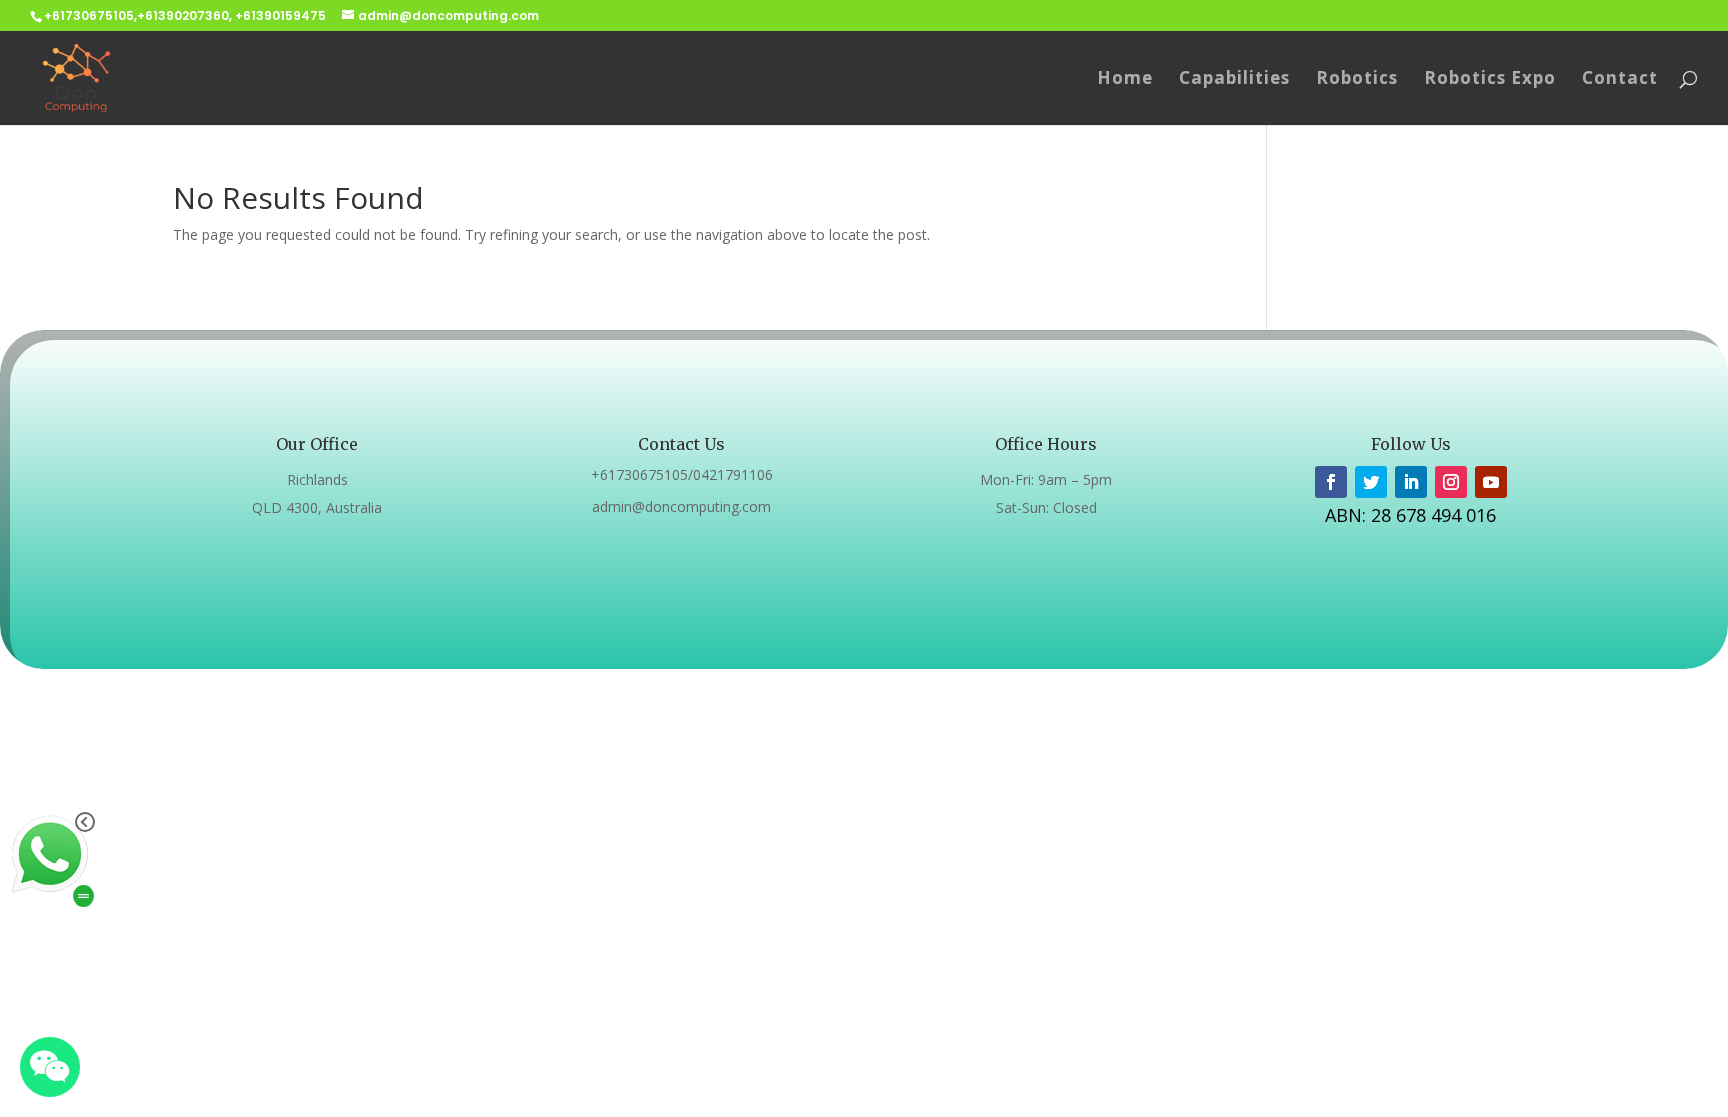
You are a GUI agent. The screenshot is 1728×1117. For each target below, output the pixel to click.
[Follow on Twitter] (1371, 482)
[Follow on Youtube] (1491, 482)
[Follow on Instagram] (1451, 482)
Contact (1620, 80)
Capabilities (1234, 80)
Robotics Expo (1490, 80)
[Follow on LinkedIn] (1411, 482)
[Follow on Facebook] (1331, 482)
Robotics (1357, 80)
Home (1125, 80)
